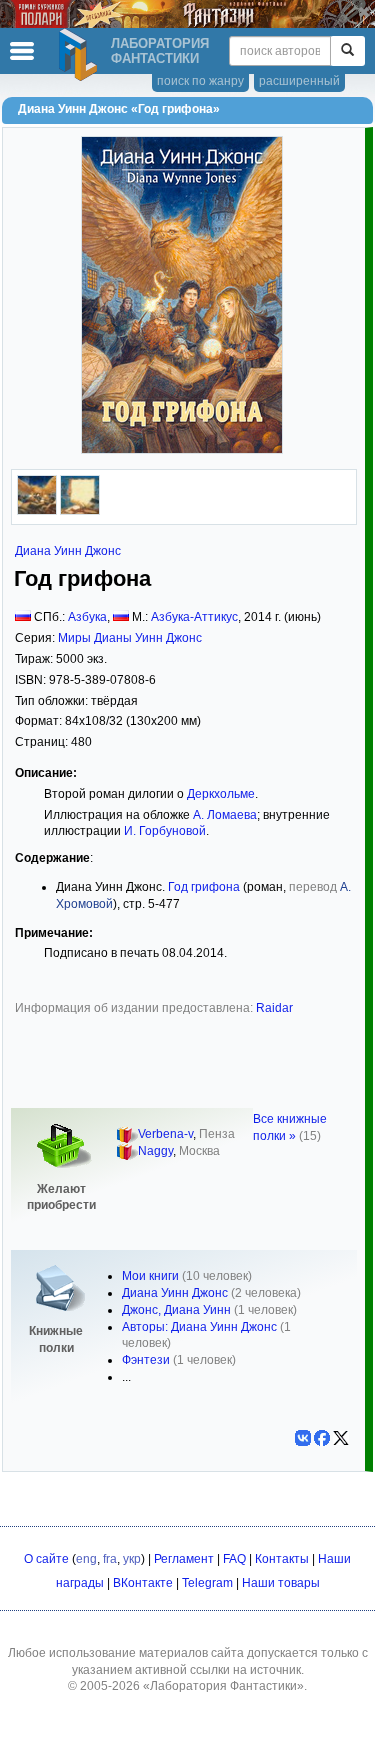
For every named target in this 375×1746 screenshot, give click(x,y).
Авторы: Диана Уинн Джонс (199, 1327)
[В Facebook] (322, 1438)
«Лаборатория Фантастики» (223, 1686)
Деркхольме (221, 794)
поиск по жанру (200, 81)
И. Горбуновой (165, 831)
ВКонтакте (143, 1583)
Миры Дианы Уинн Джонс (130, 638)
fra (110, 1559)
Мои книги (150, 1276)
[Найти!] (347, 51)
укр (132, 1559)
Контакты (282, 1559)
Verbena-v (165, 1134)
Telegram (207, 1583)
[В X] (341, 1438)
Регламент (184, 1559)
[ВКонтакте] (303, 1438)
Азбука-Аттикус (194, 617)
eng (86, 1559)
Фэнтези (146, 1360)
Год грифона (204, 887)
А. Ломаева (225, 815)
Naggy (155, 1151)
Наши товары (281, 1583)
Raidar (274, 1008)
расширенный (299, 81)
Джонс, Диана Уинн (176, 1310)
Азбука (87, 617)
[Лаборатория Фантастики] (81, 55)
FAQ (234, 1559)
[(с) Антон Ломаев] (37, 511)
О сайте (46, 1559)
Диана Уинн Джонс (68, 551)
